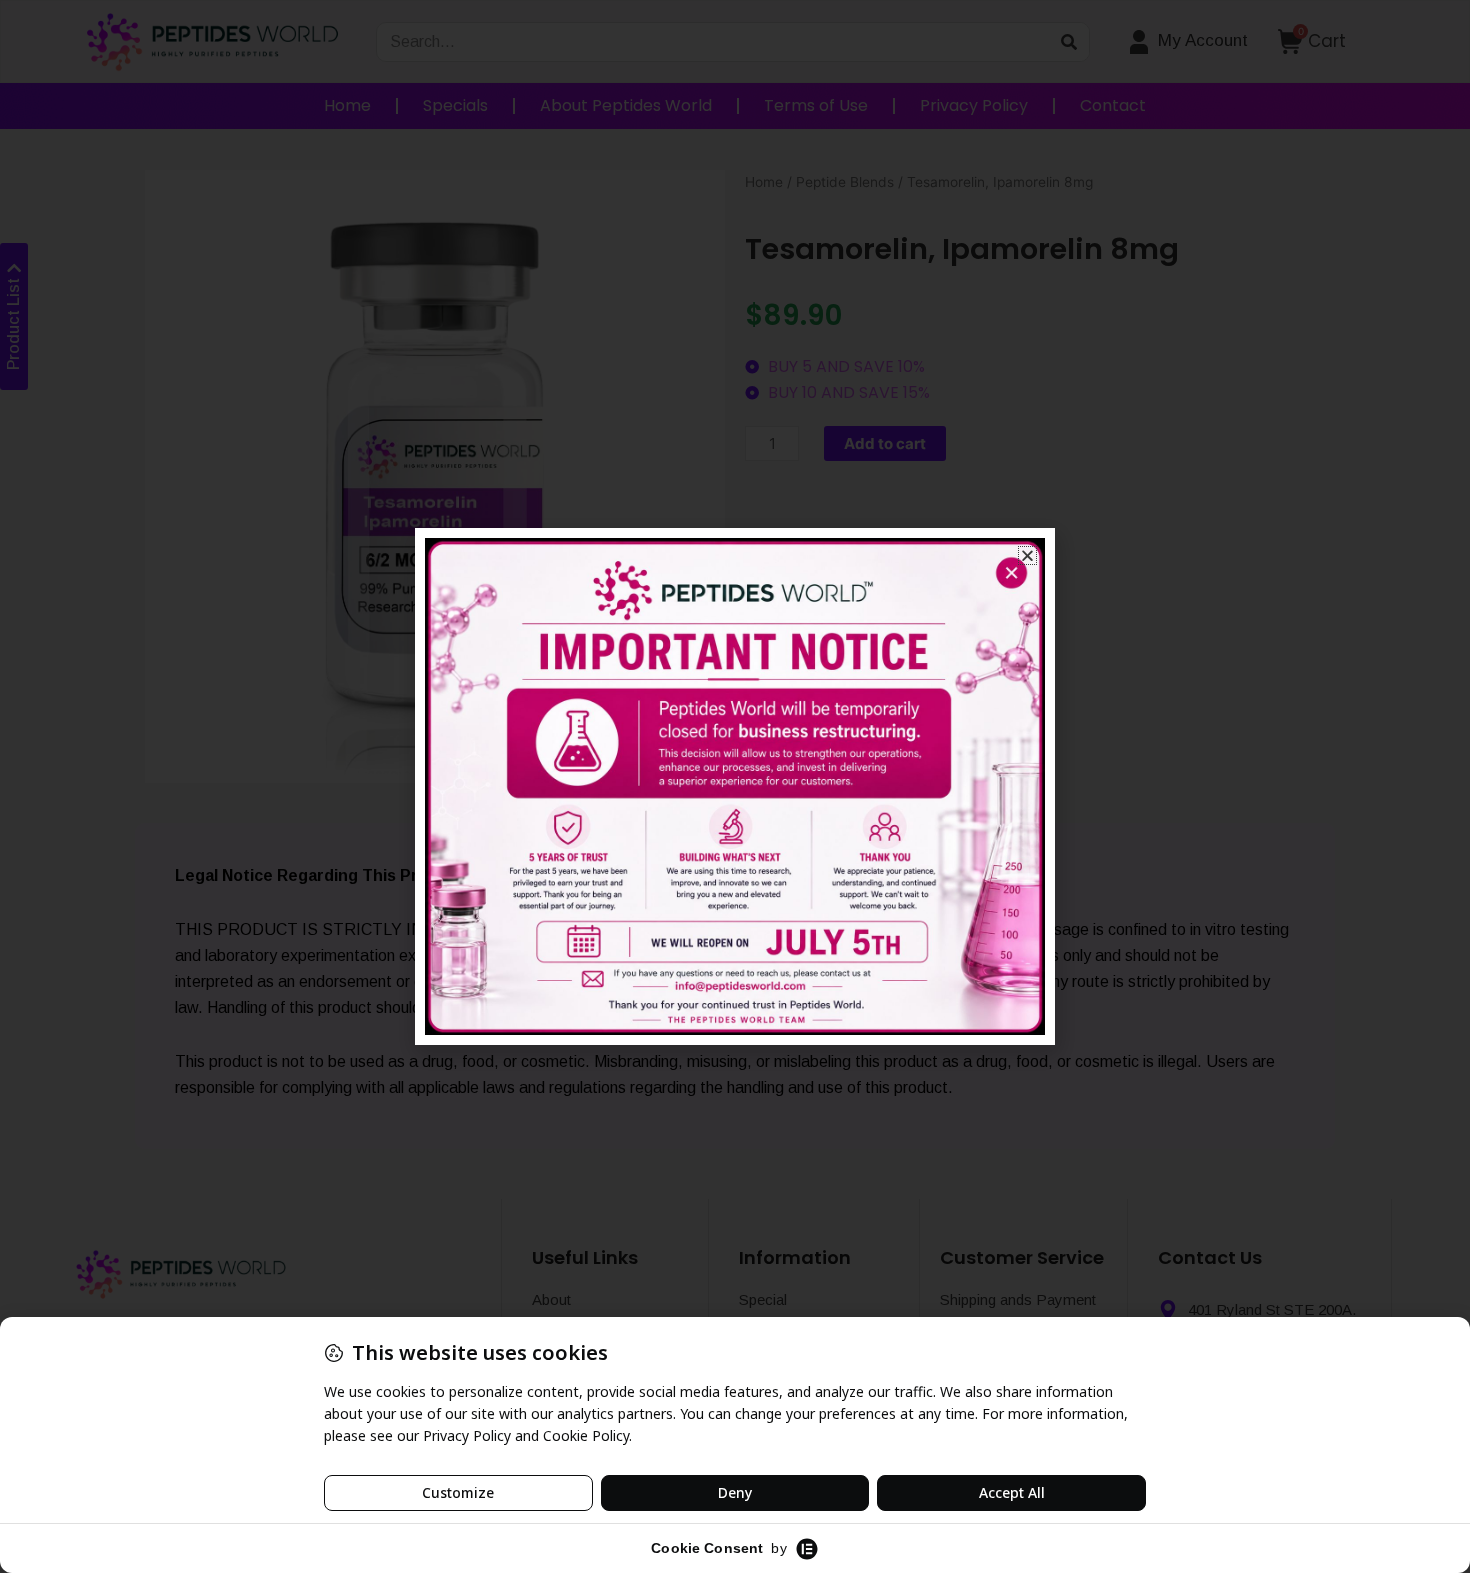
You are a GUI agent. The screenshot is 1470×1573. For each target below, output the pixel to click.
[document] (735, 786)
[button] (1027, 555)
